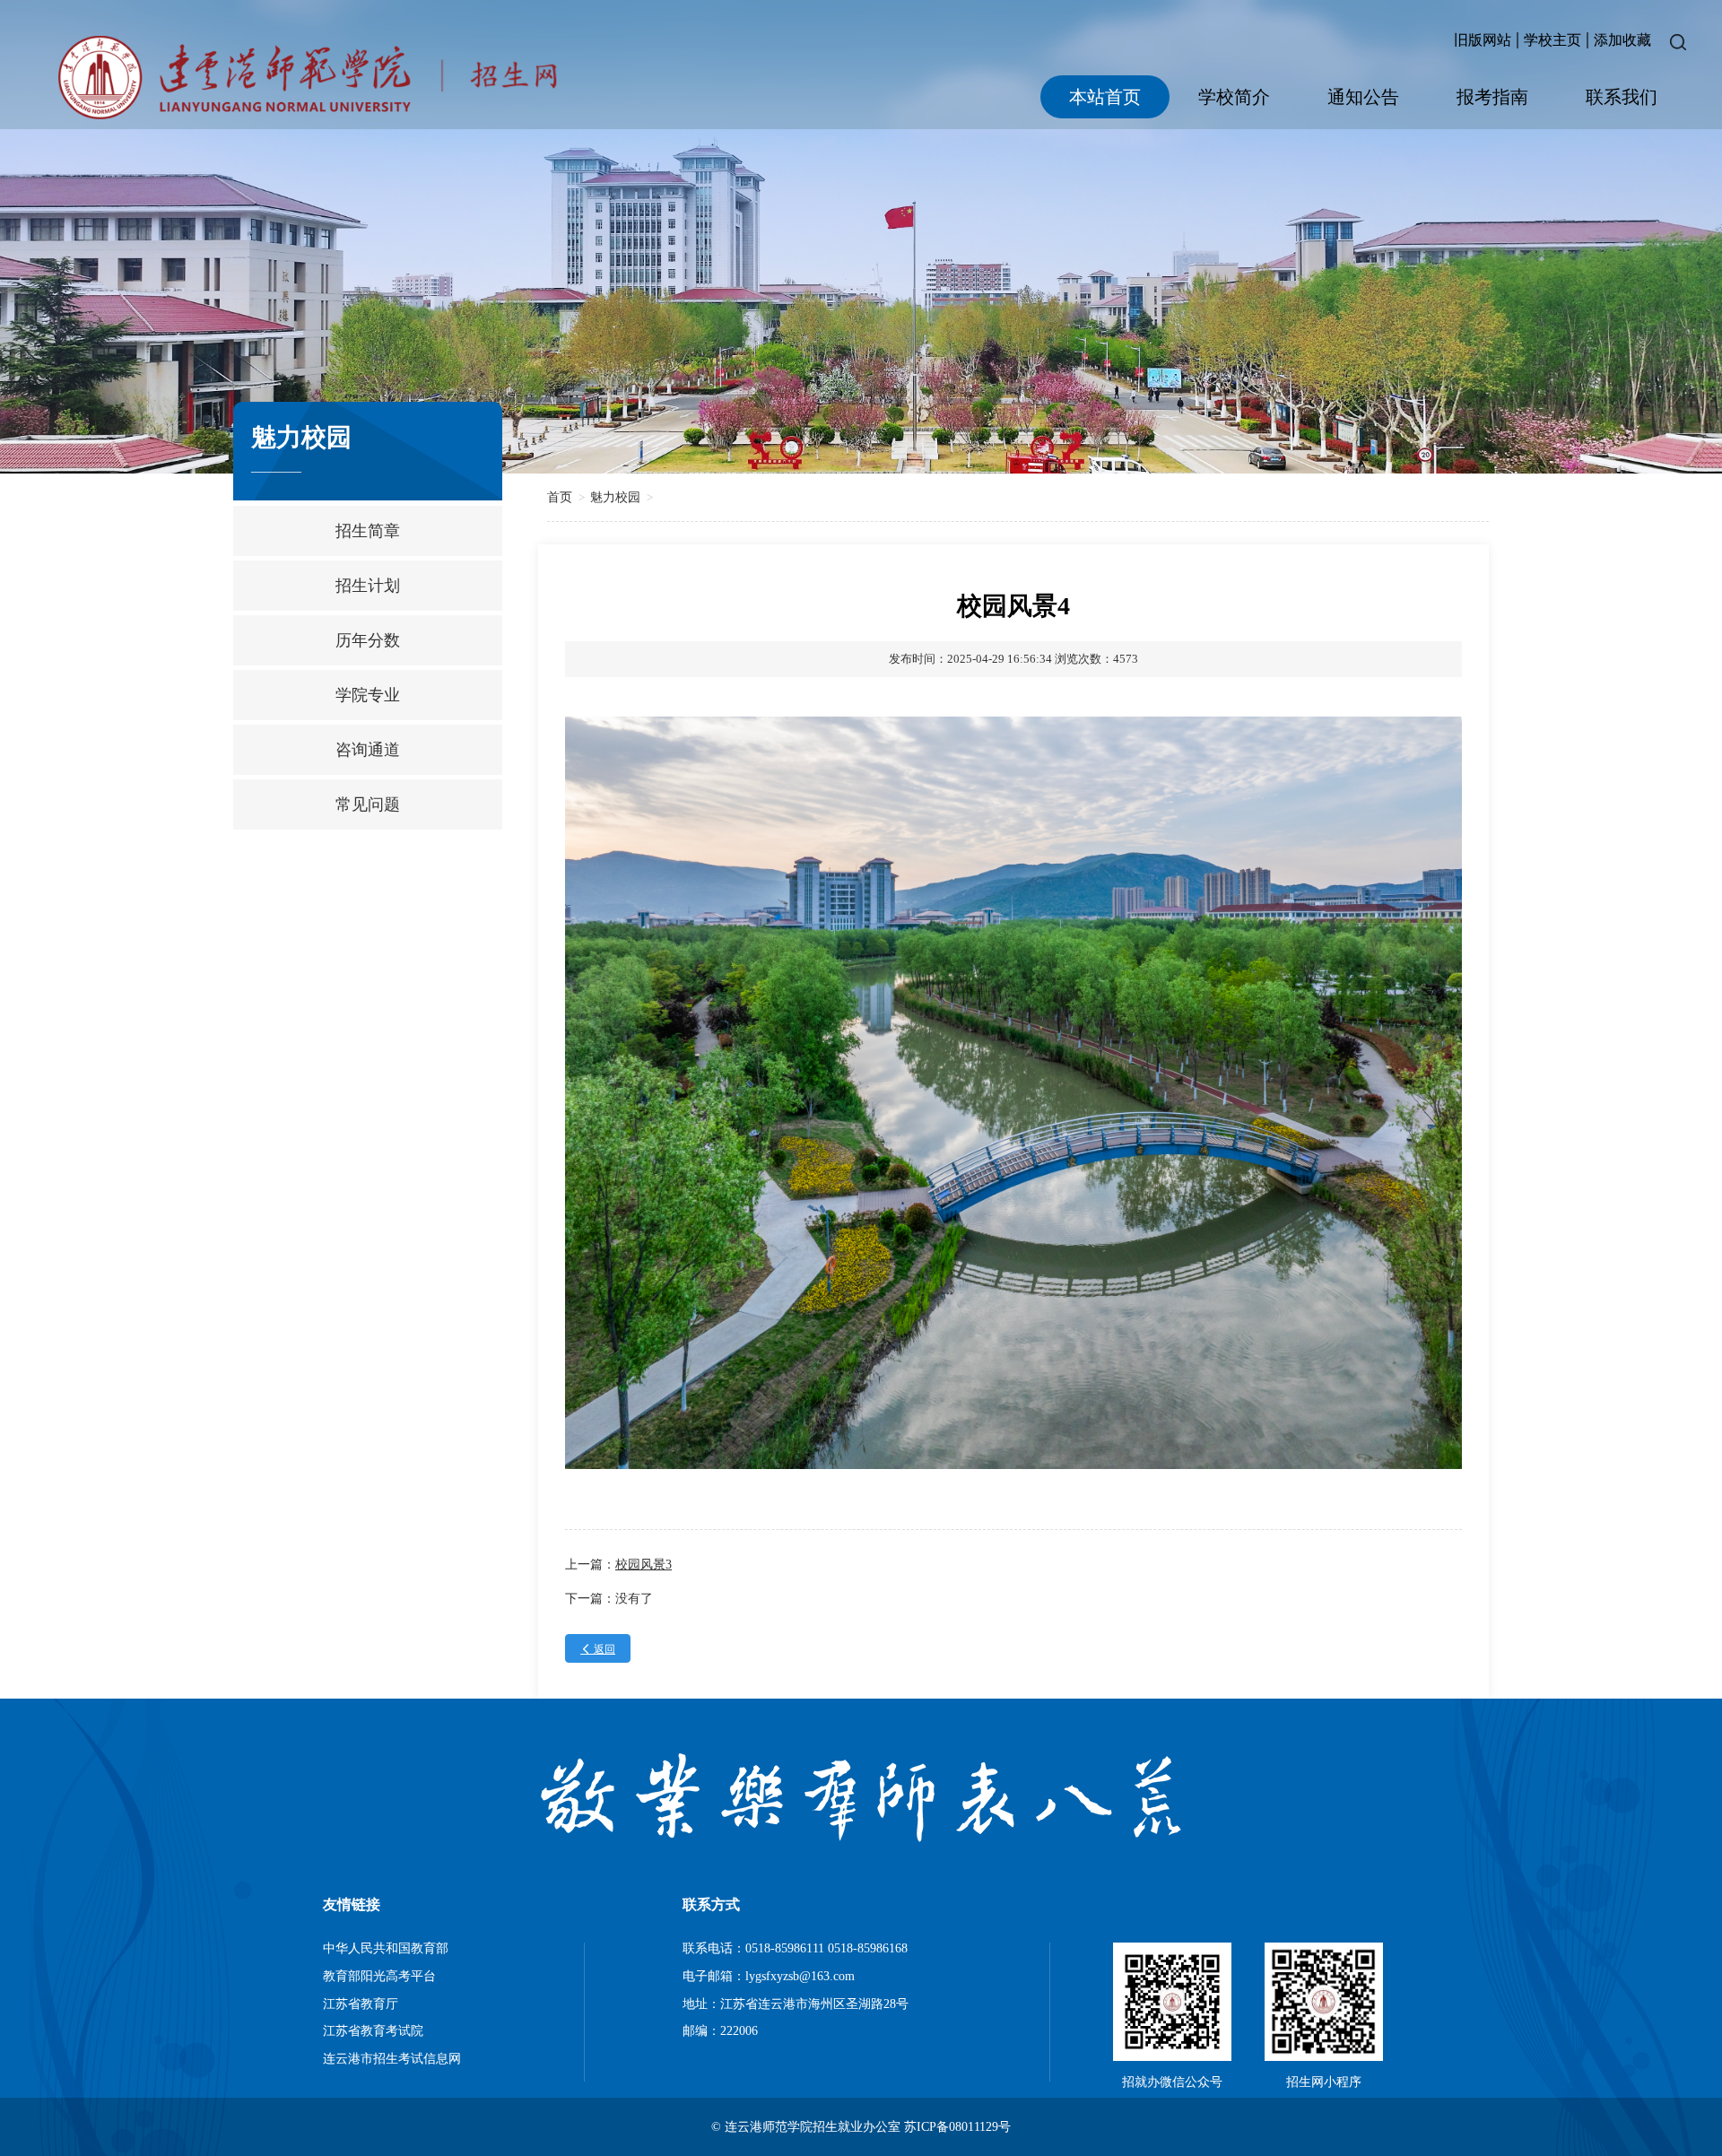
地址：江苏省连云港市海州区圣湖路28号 (796, 2004)
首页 (560, 497)
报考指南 (1492, 97)
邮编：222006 (720, 2031)
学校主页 (1552, 40)
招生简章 (368, 531)
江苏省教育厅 (361, 2004)
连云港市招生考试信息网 (392, 2059)
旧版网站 (1483, 40)
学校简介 (1234, 97)
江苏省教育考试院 (373, 2031)
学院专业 (368, 695)
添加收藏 (1622, 40)
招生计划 (368, 586)
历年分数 (368, 640)
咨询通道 (368, 750)
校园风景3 (644, 1565)
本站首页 (1105, 97)
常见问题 (368, 804)
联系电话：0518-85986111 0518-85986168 (795, 1948)
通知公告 (1363, 97)
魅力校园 (615, 497)
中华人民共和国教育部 (386, 1948)
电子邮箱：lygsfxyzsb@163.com (769, 1976)
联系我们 (1622, 97)
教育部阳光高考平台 (379, 1976)
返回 (598, 1649)
